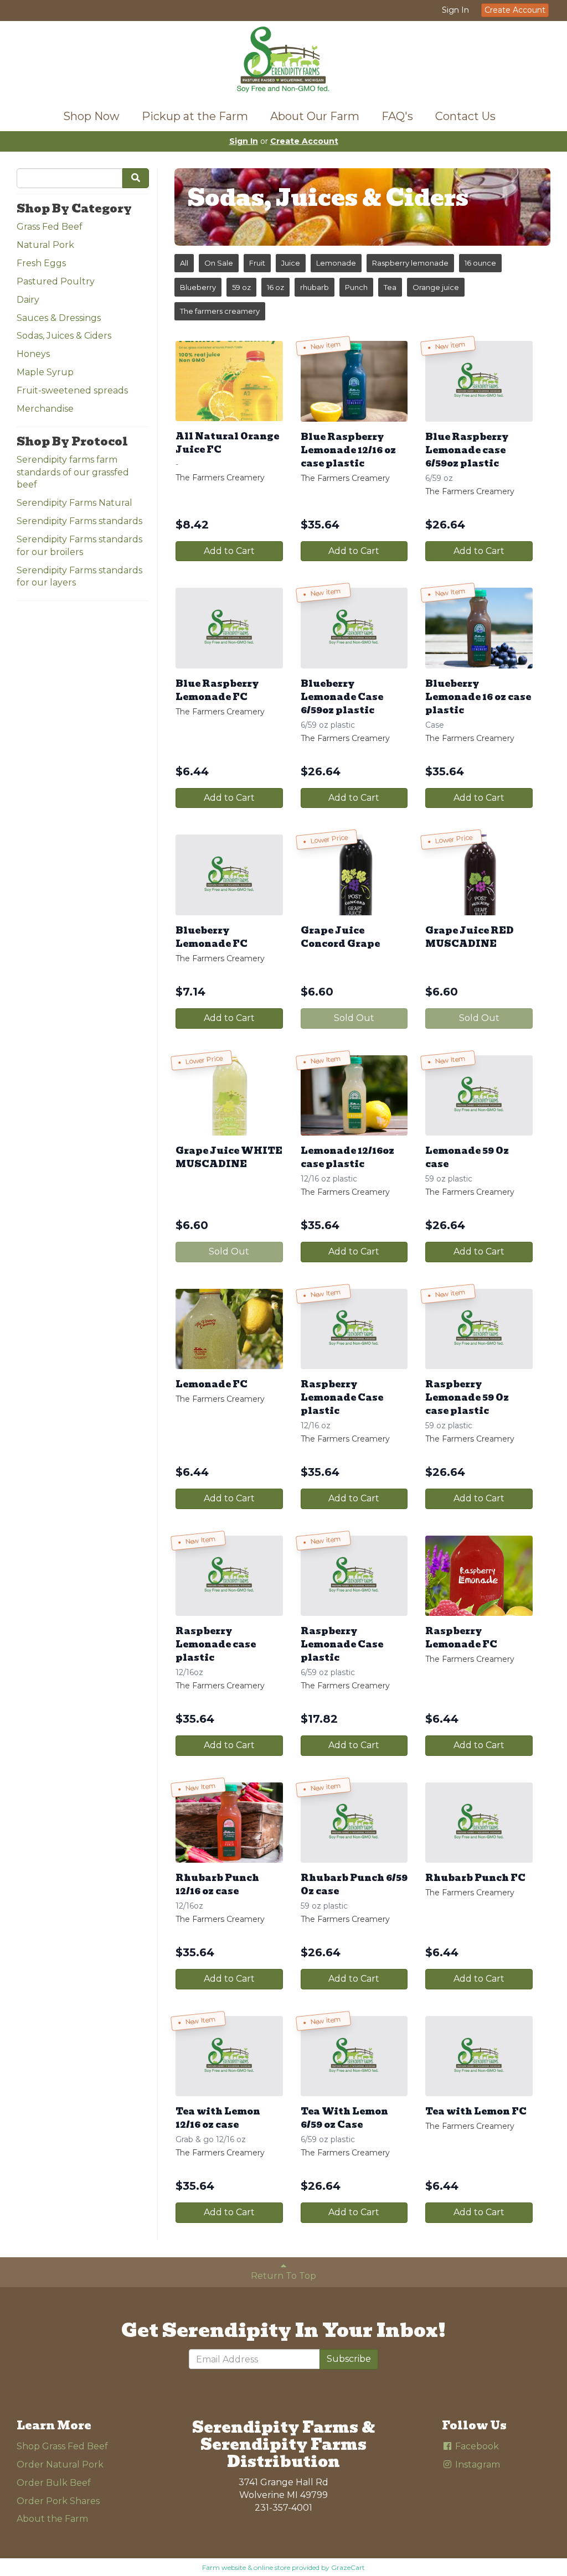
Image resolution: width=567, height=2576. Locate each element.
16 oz (275, 287)
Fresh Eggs (41, 263)
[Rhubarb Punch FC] (479, 1823)
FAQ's (397, 116)
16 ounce (480, 263)
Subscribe (349, 2359)
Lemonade (336, 263)
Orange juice (436, 287)
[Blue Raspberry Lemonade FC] (229, 628)
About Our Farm (315, 116)
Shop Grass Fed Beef (62, 2446)
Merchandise (45, 409)
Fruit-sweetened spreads (72, 390)
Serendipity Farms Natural (74, 503)
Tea (390, 287)
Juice (291, 263)
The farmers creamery (220, 311)
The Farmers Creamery (220, 478)
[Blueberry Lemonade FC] (229, 875)
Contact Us (465, 116)
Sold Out (354, 1018)
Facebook (476, 2446)
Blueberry (198, 287)
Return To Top (283, 2276)
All (184, 263)
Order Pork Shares (58, 2501)
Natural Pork (45, 245)
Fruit (257, 263)
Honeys (33, 354)
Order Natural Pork (60, 2464)
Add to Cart (229, 551)
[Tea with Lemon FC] (479, 2056)
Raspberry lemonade (410, 263)
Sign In (455, 10)
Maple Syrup (45, 372)
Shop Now (91, 116)
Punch (356, 287)
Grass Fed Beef (50, 227)
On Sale (219, 263)
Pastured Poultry (56, 281)
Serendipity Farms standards (79, 521)
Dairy (28, 300)
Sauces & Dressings (59, 318)
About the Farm (52, 2519)
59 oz (241, 287)
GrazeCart (348, 2567)
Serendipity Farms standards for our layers (79, 577)
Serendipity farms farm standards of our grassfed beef (73, 472)
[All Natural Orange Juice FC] (229, 381)
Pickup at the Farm (195, 116)
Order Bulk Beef (54, 2483)
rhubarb (315, 287)
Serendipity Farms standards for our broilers (79, 546)
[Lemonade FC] (229, 1329)
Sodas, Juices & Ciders (64, 336)
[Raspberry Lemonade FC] (479, 1576)
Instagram (476, 2464)
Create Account (515, 10)
